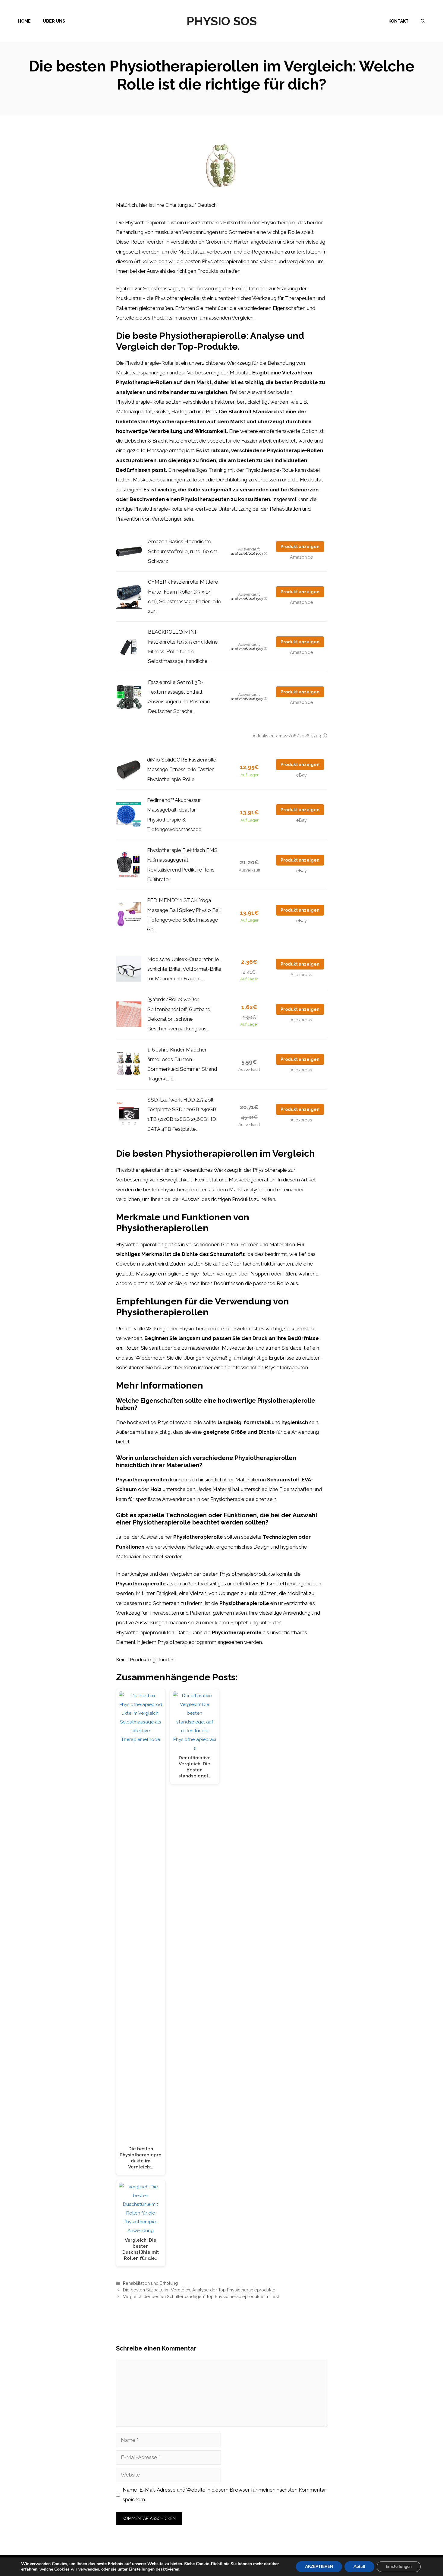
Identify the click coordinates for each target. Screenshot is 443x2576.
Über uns (54, 21)
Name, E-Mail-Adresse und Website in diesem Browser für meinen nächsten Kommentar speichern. (224, 2495)
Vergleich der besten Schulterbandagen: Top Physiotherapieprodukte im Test (201, 2296)
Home (24, 21)
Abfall (359, 2567)
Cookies (62, 2569)
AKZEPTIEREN (319, 2567)
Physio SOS (222, 21)
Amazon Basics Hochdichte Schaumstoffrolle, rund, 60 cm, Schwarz (183, 551)
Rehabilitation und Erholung (150, 2283)
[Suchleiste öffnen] (423, 21)
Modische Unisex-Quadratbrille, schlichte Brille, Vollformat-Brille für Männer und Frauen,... (184, 969)
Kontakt (399, 21)
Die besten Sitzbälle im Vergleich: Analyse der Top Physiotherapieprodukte (199, 2290)
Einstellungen (142, 2569)
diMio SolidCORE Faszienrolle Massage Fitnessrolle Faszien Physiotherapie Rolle (182, 769)
